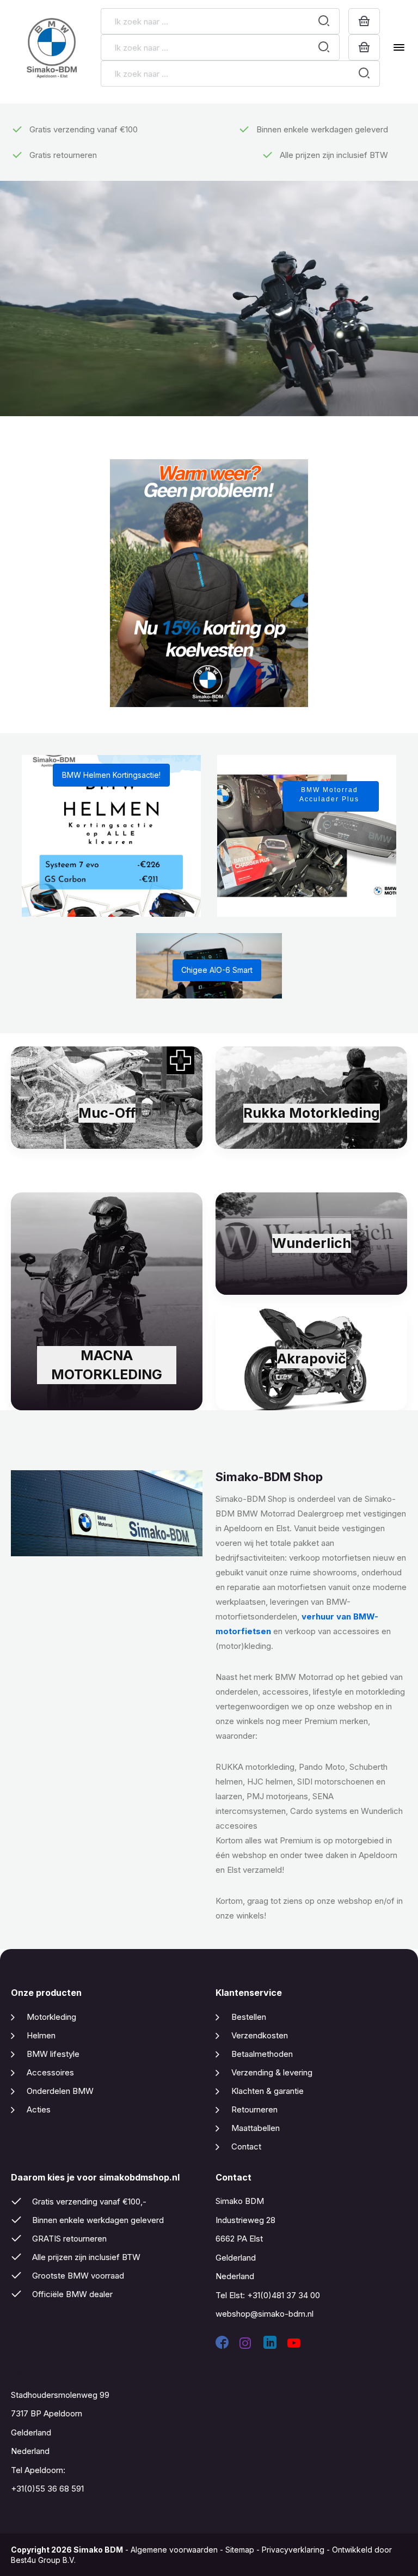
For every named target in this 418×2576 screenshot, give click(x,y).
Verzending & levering (272, 2072)
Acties (39, 2109)
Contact (246, 2146)
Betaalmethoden (262, 2054)
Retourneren (254, 2109)
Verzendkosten (260, 2035)
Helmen (41, 2035)
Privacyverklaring (293, 2550)
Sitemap (240, 2550)
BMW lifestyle (53, 2054)
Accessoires (50, 2072)
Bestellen (249, 2017)
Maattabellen (256, 2128)
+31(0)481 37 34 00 (284, 2295)
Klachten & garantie (268, 2091)
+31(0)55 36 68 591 (47, 2489)
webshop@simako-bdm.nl (265, 2314)
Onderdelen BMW (60, 2091)
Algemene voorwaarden (174, 2550)
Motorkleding (51, 2017)
